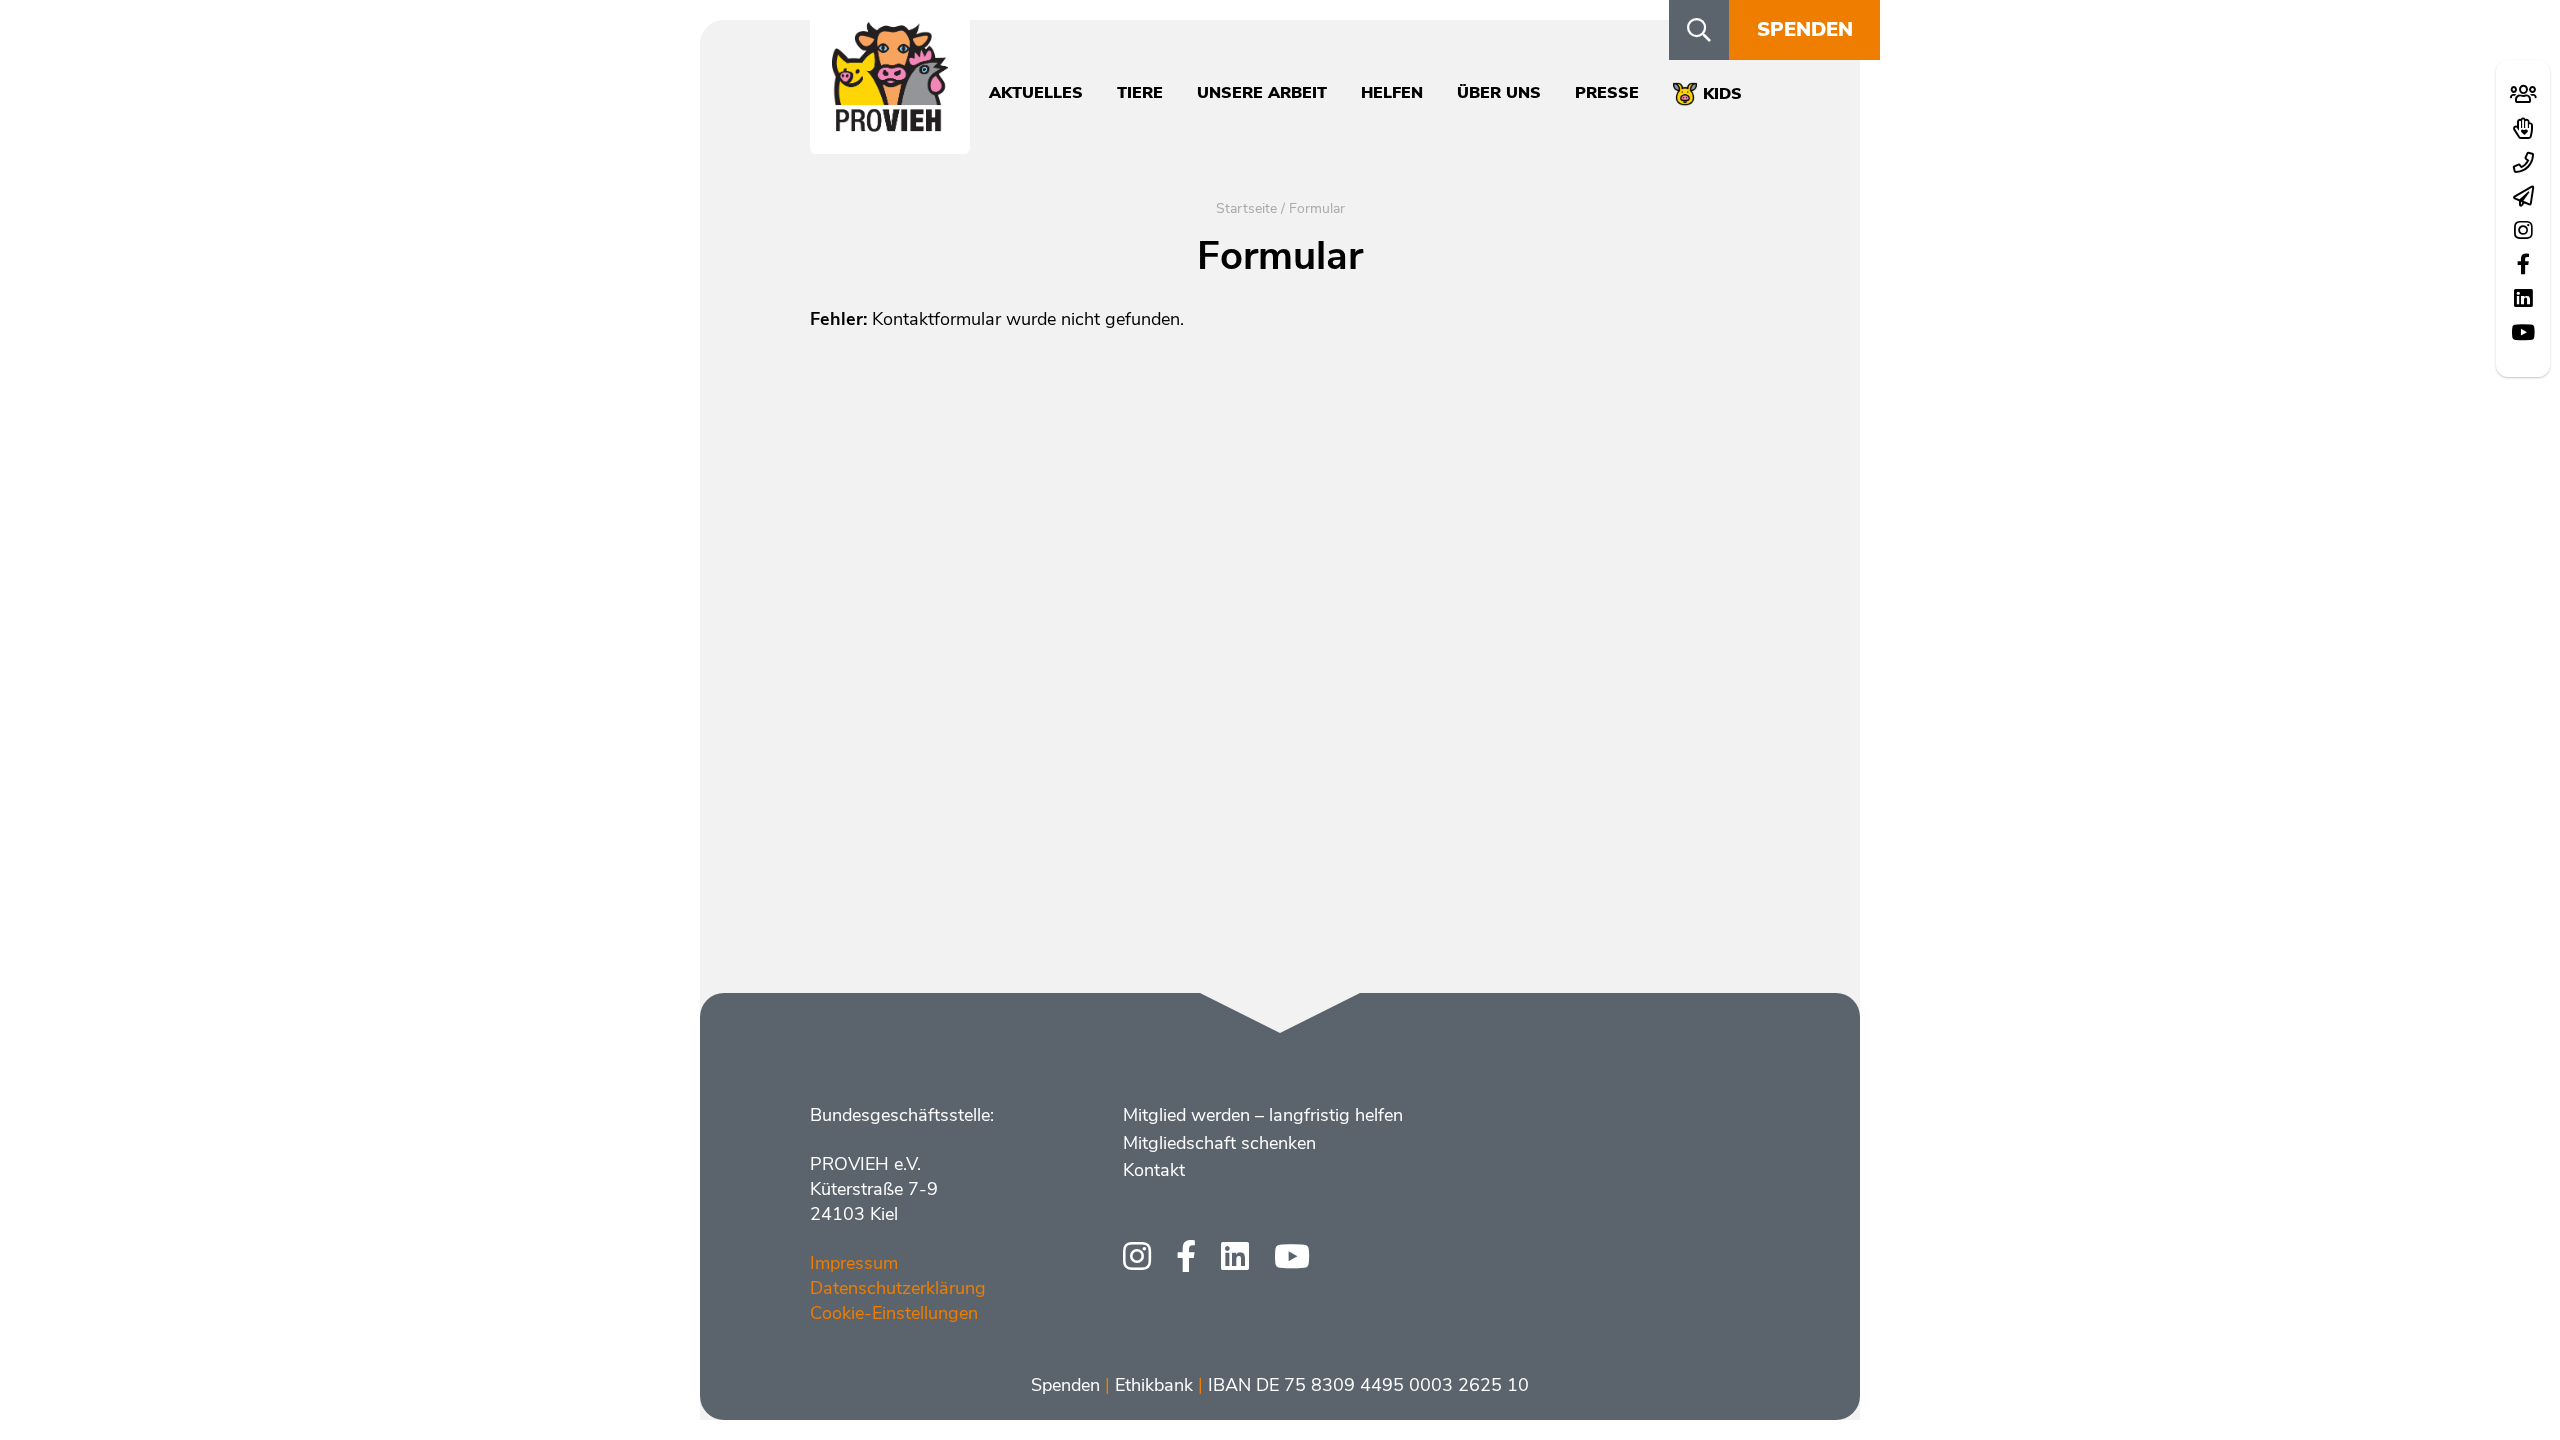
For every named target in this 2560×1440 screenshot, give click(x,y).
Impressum (854, 1263)
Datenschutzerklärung (898, 1288)
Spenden (1805, 29)
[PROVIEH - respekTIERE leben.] (890, 121)
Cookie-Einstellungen (894, 1313)
